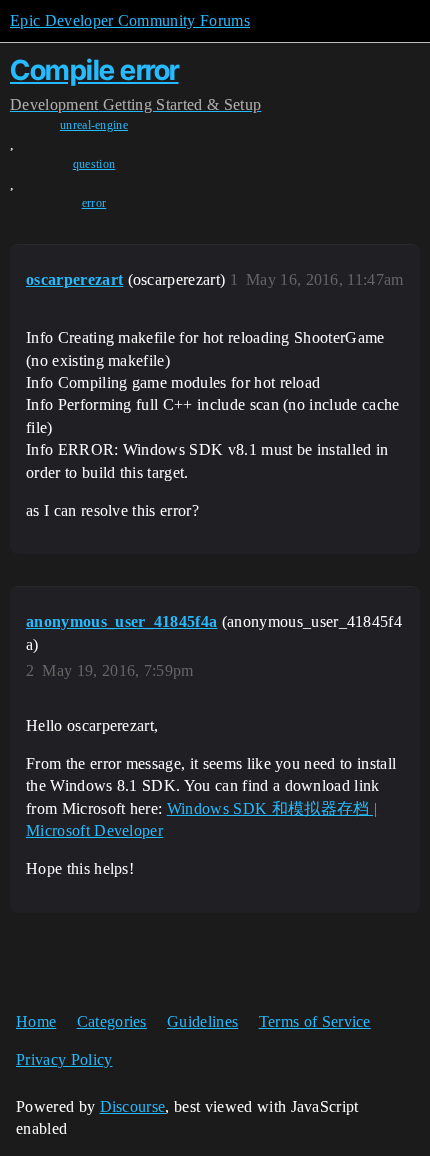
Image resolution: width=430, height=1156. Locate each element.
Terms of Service (315, 1021)
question (94, 164)
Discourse (133, 1106)
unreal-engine (94, 125)
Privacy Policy (64, 1059)
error (94, 203)
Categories (112, 1021)
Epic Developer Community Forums (130, 20)
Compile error (94, 70)
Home (36, 1021)
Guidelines (202, 1021)
